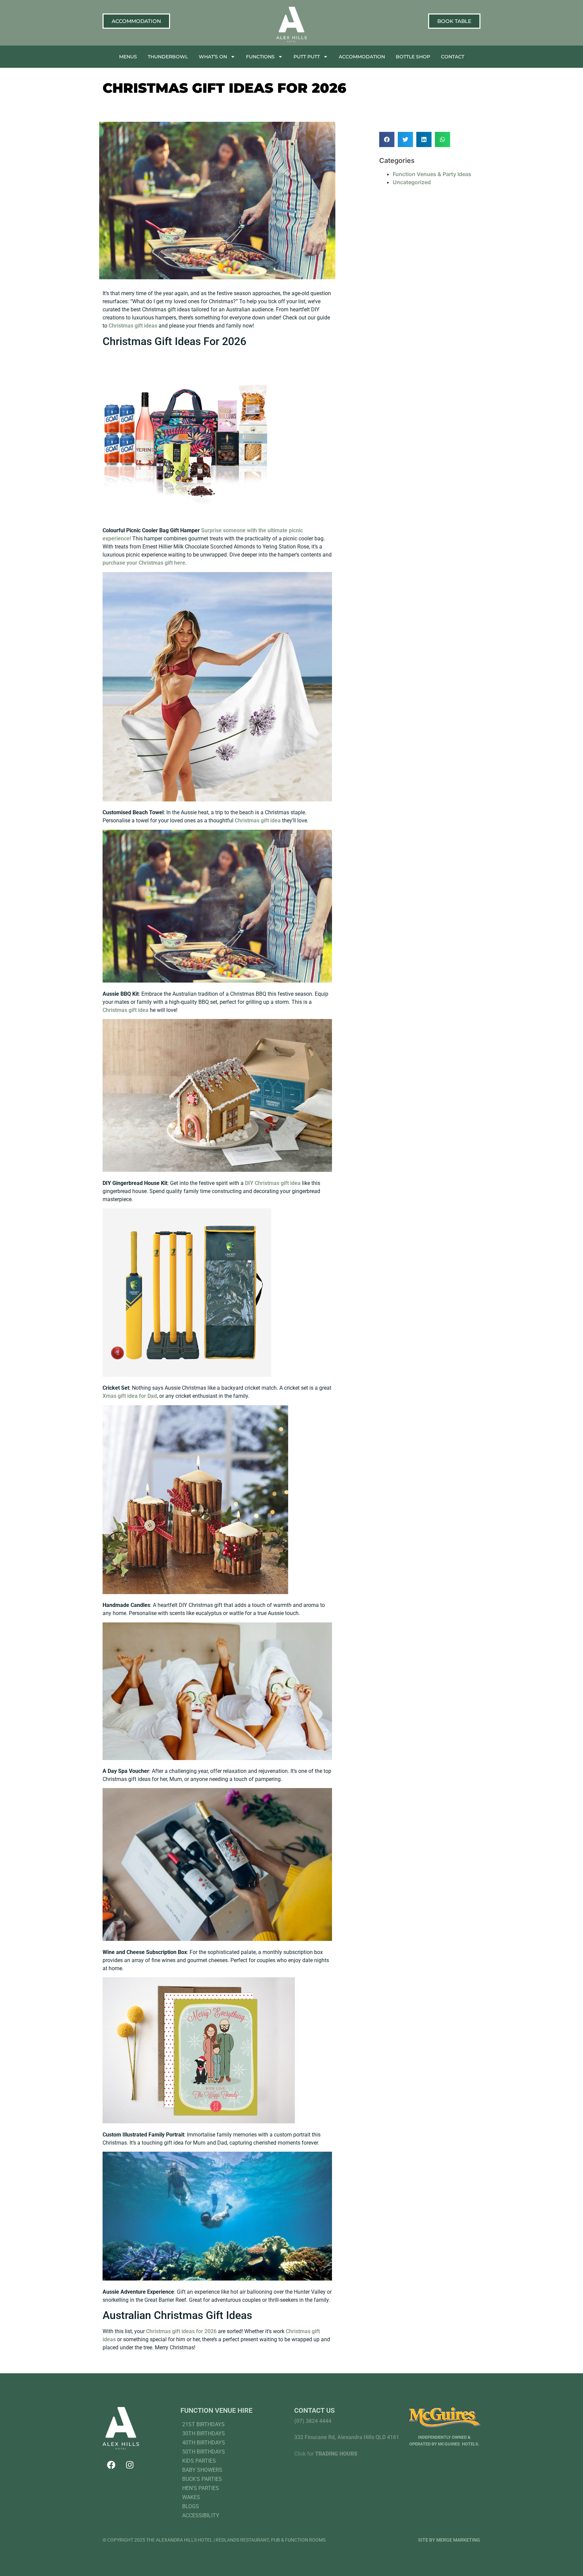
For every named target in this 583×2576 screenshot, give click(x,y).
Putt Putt (307, 57)
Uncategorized (412, 182)
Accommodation (362, 57)
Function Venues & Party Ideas (432, 174)
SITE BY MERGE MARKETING (449, 2540)
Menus (128, 57)
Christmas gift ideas (133, 326)
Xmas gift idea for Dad (130, 1396)
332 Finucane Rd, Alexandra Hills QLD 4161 (347, 2437)
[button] (387, 139)
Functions (260, 57)
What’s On (213, 57)
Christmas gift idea (258, 820)
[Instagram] (130, 2465)
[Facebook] (111, 2465)
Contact (453, 57)
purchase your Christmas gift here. (145, 563)
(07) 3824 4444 (313, 2421)
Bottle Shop (413, 57)
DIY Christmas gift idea (273, 1183)
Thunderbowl (168, 57)
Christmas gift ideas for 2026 (182, 2331)
